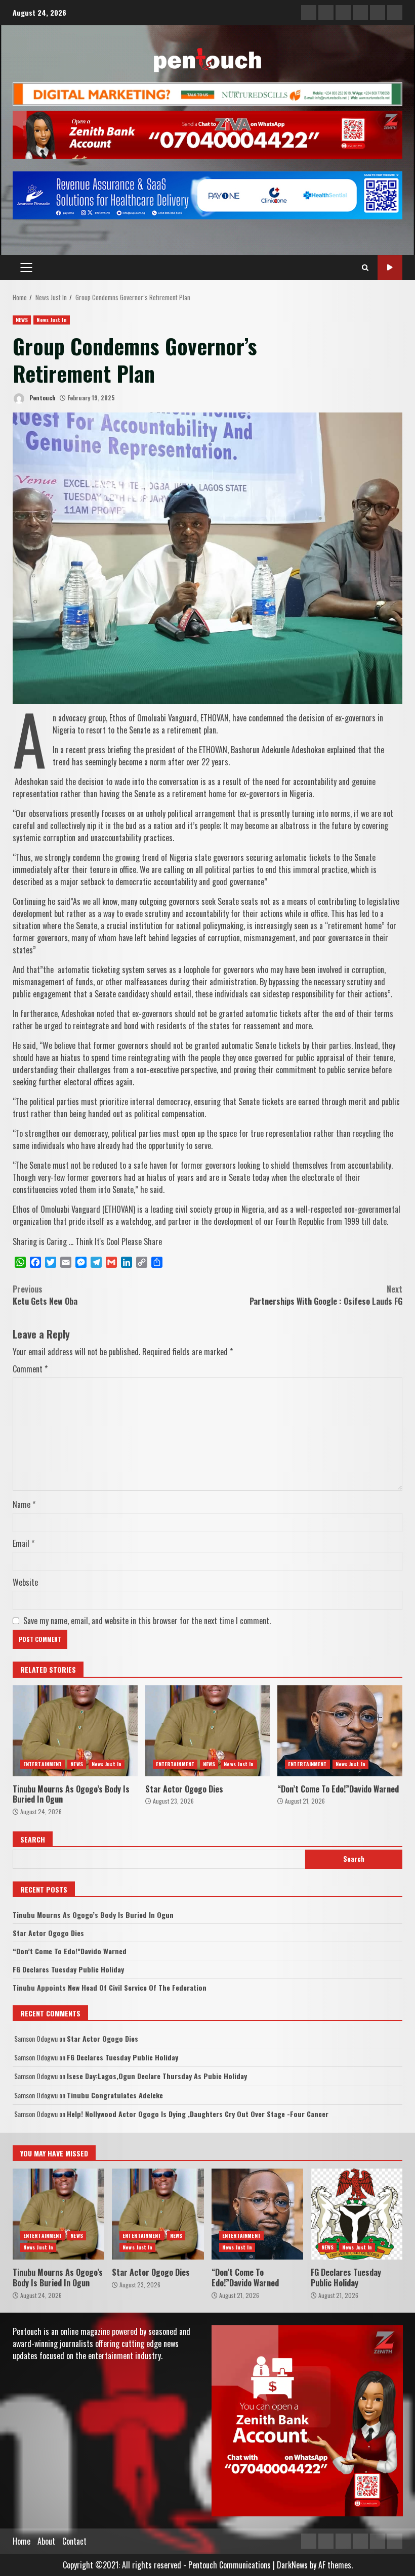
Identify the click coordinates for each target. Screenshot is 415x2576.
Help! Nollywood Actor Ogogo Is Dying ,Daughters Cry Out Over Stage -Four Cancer (198, 2114)
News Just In (51, 320)
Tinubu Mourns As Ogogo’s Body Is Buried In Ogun (75, 1731)
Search (33, 1839)
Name (24, 1504)
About (46, 2541)
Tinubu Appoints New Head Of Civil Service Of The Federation (110, 1987)
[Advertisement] (207, 93)
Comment (30, 1369)
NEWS (22, 320)
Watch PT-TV (390, 268)
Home (22, 2541)
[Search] (365, 267)
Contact (74, 2541)
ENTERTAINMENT (43, 1764)
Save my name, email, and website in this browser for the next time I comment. (147, 1621)
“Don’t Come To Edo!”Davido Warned (340, 1731)
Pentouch (42, 398)
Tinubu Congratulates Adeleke (115, 2095)
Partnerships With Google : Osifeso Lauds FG (326, 1295)
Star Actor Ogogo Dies (208, 1731)
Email (24, 1543)
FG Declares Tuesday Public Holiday (68, 1969)
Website (25, 1582)
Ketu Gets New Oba (46, 1295)
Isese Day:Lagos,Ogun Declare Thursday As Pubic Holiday (157, 2076)
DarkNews (292, 2565)
